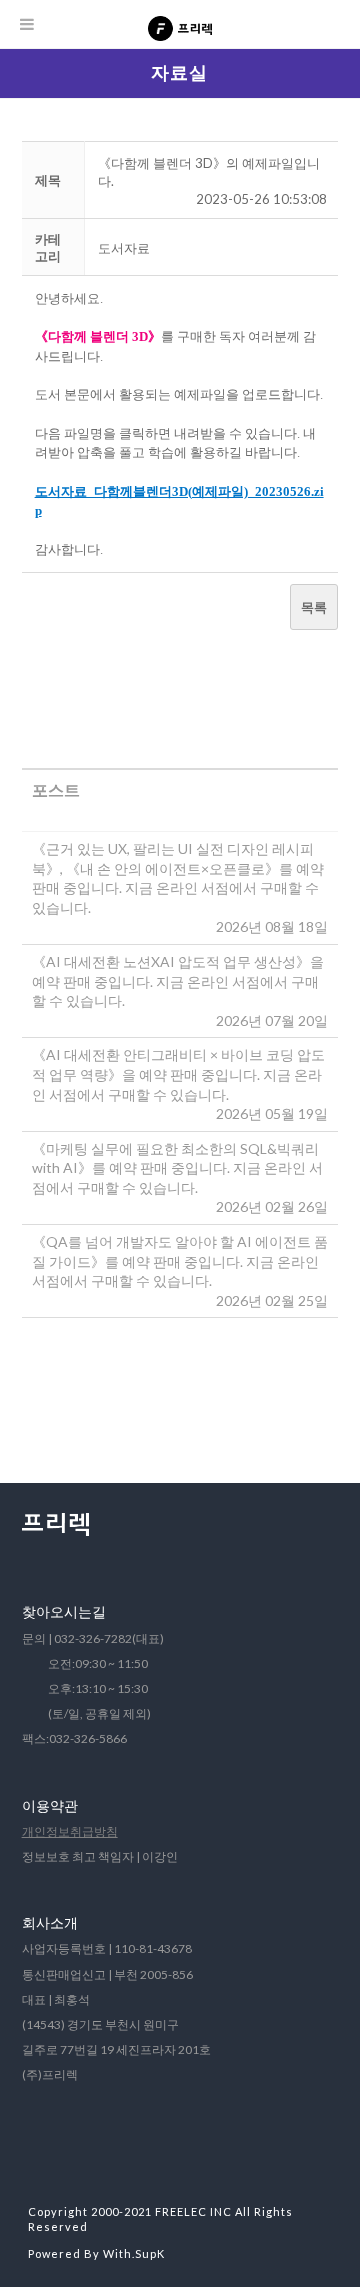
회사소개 (50, 1922)
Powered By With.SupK (96, 2253)
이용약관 (50, 1805)
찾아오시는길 (64, 1611)
